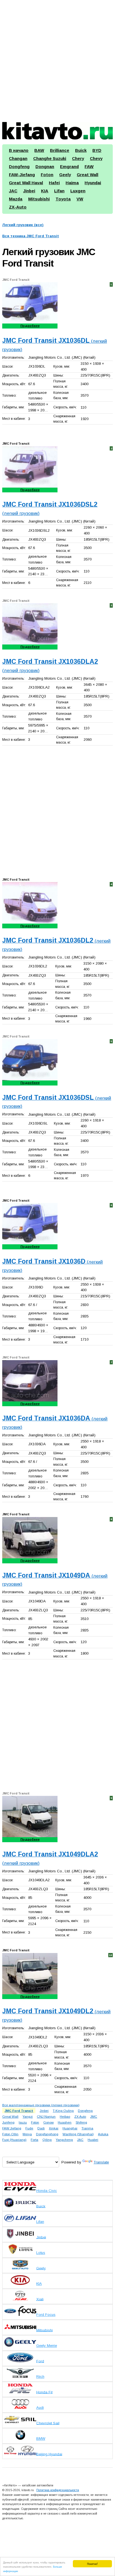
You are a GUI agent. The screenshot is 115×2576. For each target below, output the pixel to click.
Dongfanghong (47, 2134)
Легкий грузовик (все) (23, 225)
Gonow (48, 2122)
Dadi (41, 2128)
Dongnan (45, 166)
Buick (81, 150)
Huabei (93, 2140)
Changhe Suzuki (50, 158)
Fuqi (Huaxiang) (14, 2140)
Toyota (63, 199)
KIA (45, 191)
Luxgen (78, 191)
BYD (97, 150)
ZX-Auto (18, 207)
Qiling (47, 2140)
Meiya (27, 2134)
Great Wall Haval (26, 183)
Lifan (59, 191)
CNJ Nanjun (46, 2116)
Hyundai (93, 183)
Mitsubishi (39, 199)
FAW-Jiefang (22, 175)
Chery (78, 158)
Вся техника (31, 236)
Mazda (16, 199)
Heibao (65, 2116)
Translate (101, 2162)
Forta (34, 2140)
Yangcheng (64, 2140)
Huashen (65, 2122)
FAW (89, 166)
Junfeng (8, 2122)
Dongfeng (19, 166)
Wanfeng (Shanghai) (78, 2134)
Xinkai (54, 2128)
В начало (19, 150)
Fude (29, 2128)
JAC (13, 191)
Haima (72, 183)
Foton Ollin (10, 2134)
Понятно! (92, 2564)
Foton (47, 175)
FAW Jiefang (12, 2128)
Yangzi (28, 2116)
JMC (94, 2116)
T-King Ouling (63, 2111)
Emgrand (69, 166)
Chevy (96, 158)
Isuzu (23, 2122)
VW (80, 199)
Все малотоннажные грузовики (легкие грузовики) (41, 2105)
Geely (65, 175)
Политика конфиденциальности (58, 2490)
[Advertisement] (57, 59)
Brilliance (60, 150)
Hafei (54, 183)
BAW (39, 150)
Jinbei (29, 191)
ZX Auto (80, 2116)
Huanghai (70, 2128)
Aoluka (103, 2134)
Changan (18, 158)
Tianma (87, 2128)
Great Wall (88, 175)
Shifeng (81, 2122)
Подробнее (30, 326)
